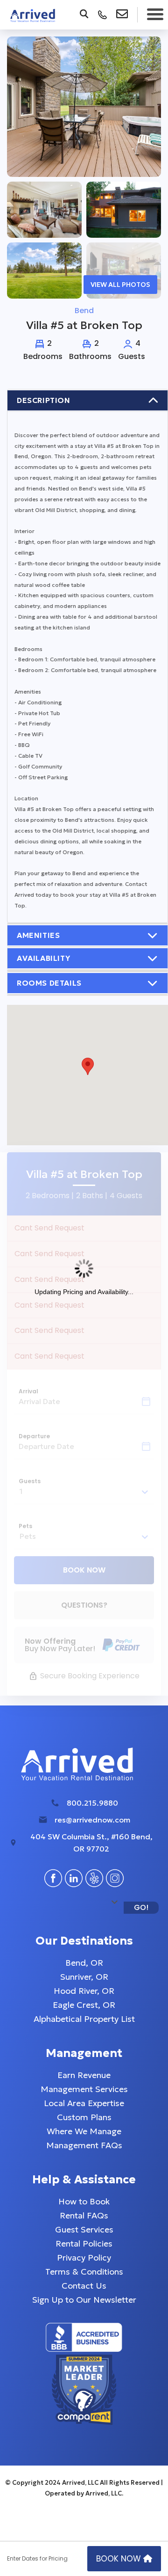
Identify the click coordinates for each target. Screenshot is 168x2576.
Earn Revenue (84, 2075)
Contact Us (84, 2286)
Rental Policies (84, 2243)
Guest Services (84, 2229)
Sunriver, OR (84, 1977)
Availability (43, 958)
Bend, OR (84, 1963)
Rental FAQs (84, 2215)
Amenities (38, 935)
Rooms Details (49, 983)
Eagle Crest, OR (84, 2005)
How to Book (84, 2201)
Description (44, 400)
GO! (141, 1907)
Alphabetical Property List (84, 2019)
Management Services (84, 2089)
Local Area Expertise (84, 2103)
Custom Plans (84, 2117)
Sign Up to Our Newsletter (84, 2300)
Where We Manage (84, 2131)
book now (120, 2559)
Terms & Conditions (84, 2272)
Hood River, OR (84, 1991)
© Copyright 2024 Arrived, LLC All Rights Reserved (83, 2483)
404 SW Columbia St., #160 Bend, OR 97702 (91, 1843)
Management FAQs (84, 2145)
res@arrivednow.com (92, 1820)
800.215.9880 (92, 1803)
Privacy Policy (84, 2258)
